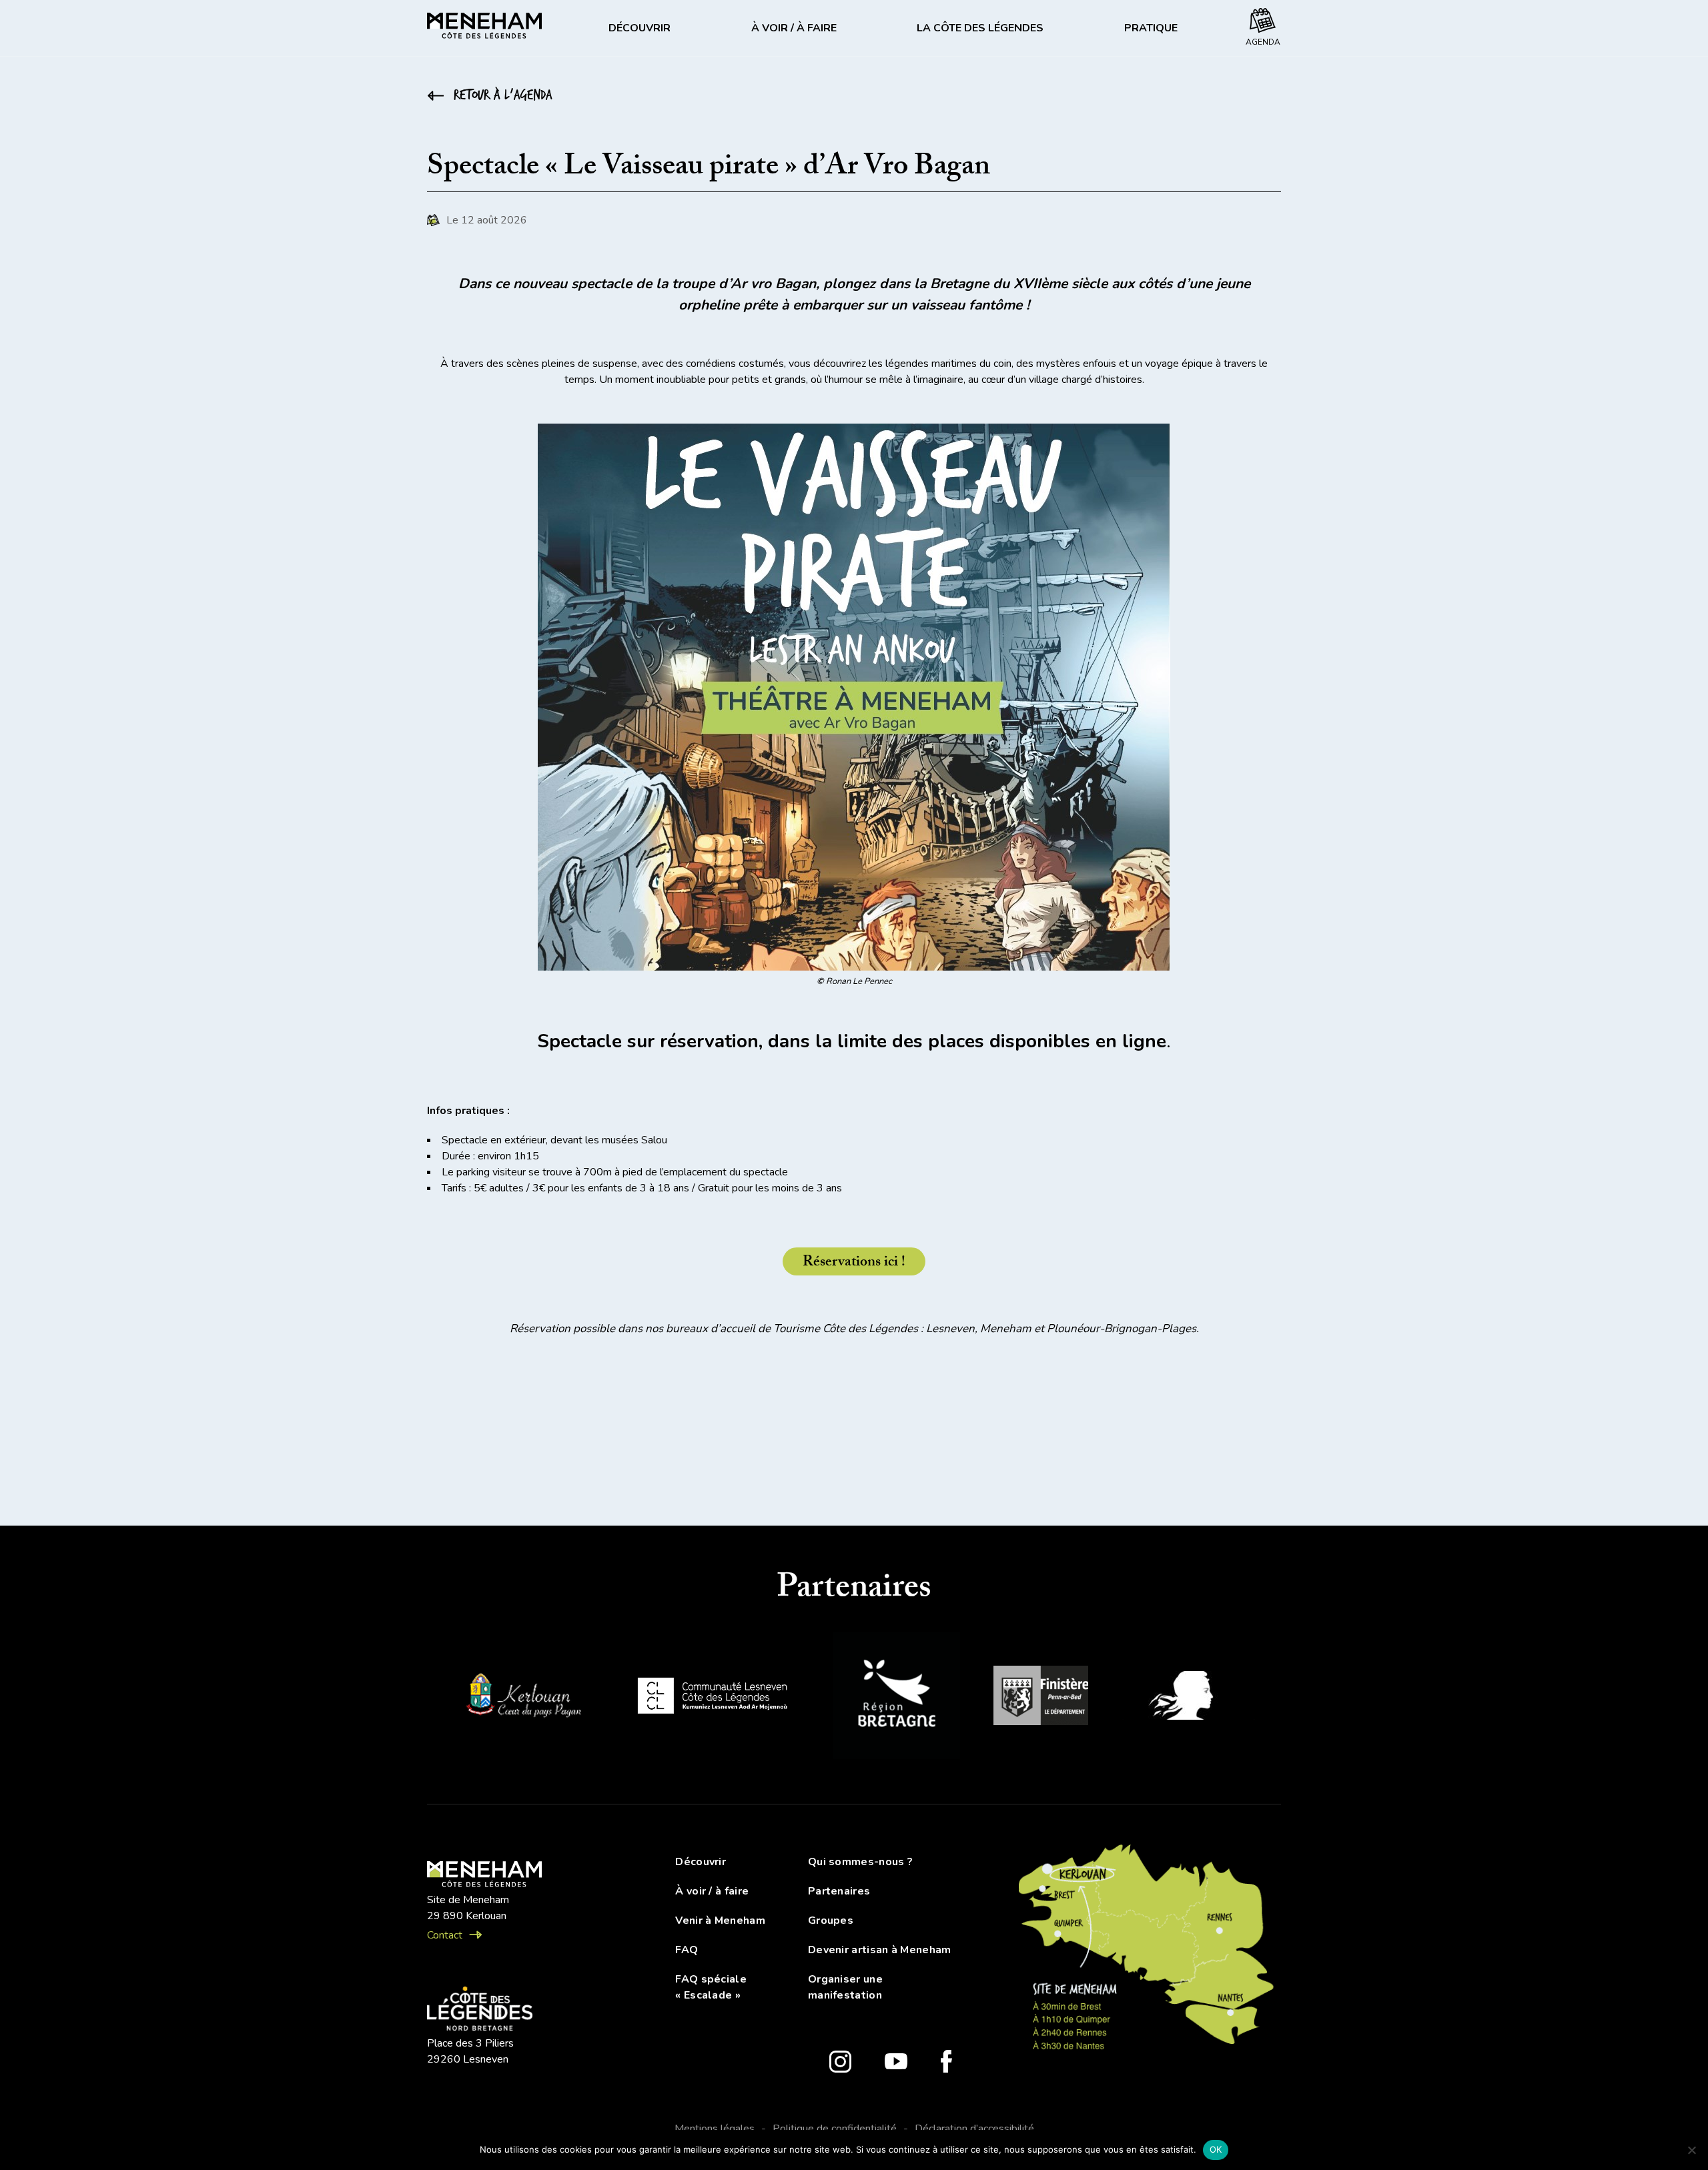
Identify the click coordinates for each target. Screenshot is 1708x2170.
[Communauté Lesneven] (712, 1698)
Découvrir (639, 28)
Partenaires (839, 1891)
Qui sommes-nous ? (860, 1862)
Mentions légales (715, 2129)
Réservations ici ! (854, 1263)
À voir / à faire (794, 28)
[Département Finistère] (1041, 1698)
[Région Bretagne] (897, 1698)
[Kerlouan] (522, 1698)
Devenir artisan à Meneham (880, 1950)
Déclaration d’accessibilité (974, 2129)
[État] (1188, 1698)
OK (1216, 2149)
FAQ (687, 1950)
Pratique (1151, 28)
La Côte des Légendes (980, 28)
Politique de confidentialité (835, 2129)
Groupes (831, 1921)
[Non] (1691, 2150)
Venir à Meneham (720, 1921)
